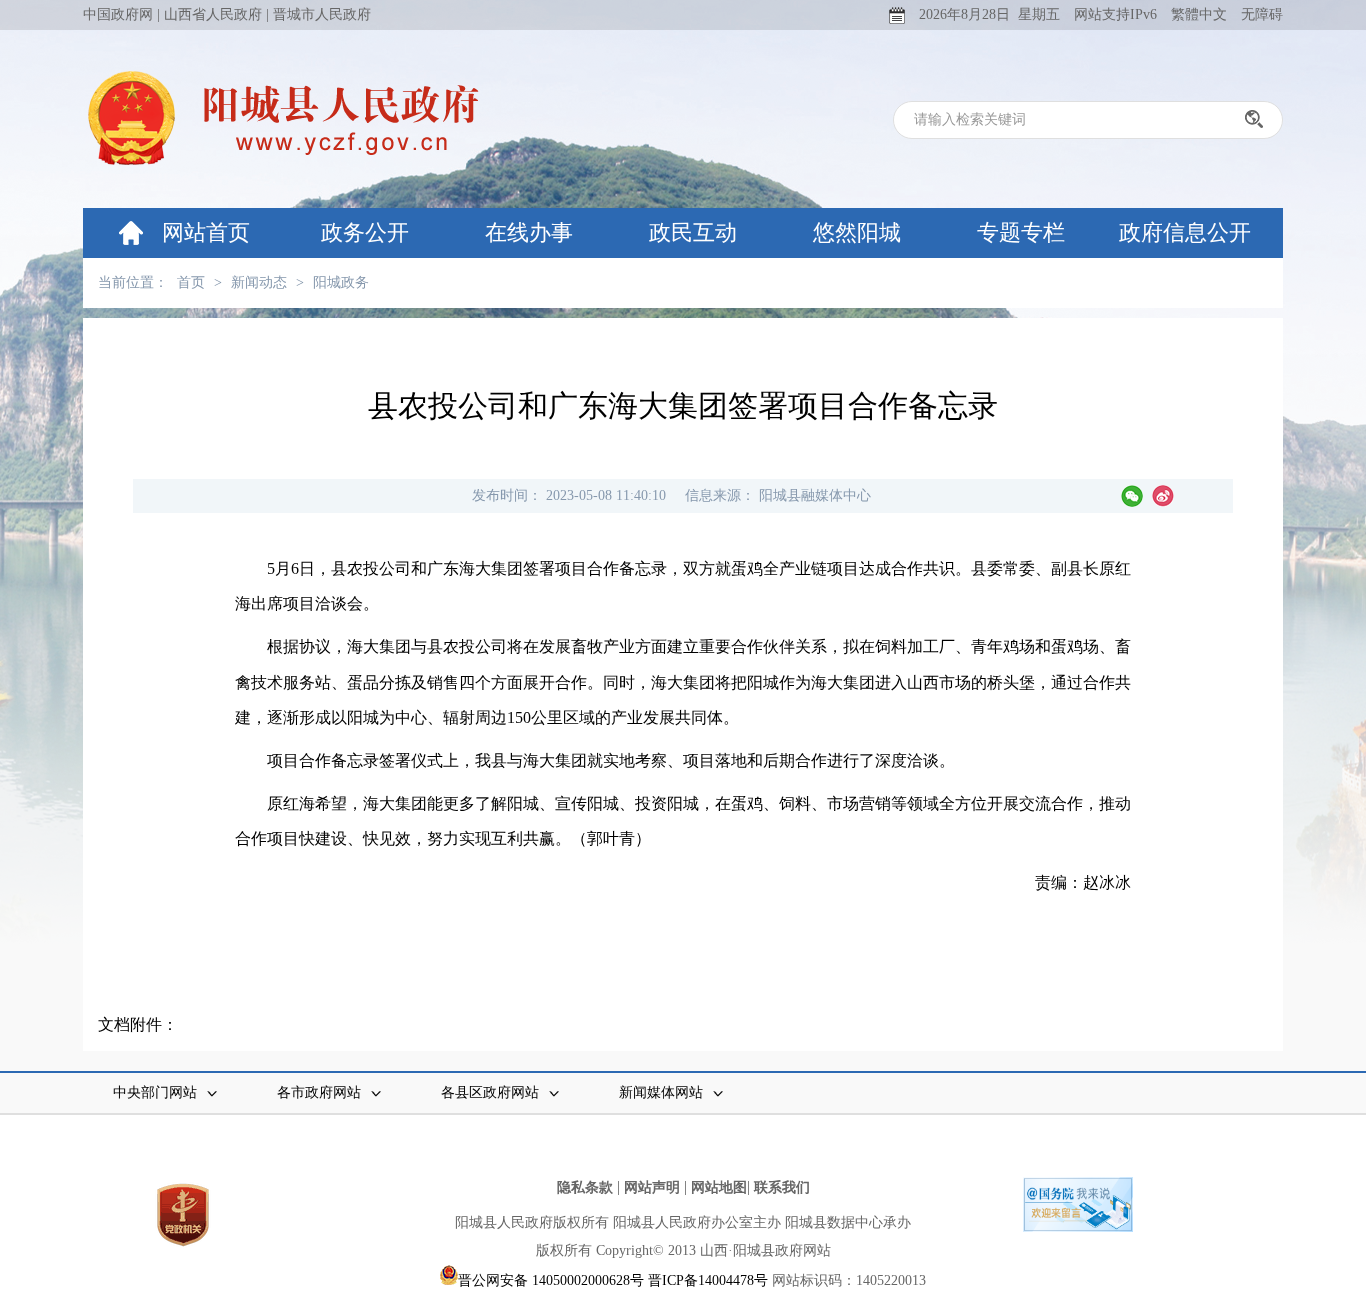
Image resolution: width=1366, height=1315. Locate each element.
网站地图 (719, 1187)
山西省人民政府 (213, 14)
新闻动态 (259, 282)
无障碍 (1262, 14)
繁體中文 (1199, 14)
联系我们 (782, 1187)
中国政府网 (118, 14)
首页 (191, 282)
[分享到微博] (1163, 496)
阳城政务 (341, 282)
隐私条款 (585, 1187)
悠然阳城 (857, 232)
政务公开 (365, 232)
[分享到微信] (1132, 496)
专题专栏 (1021, 232)
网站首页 (206, 232)
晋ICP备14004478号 (708, 1280)
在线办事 (529, 232)
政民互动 (693, 232)
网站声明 (652, 1187)
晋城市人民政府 (322, 14)
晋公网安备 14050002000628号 (551, 1280)
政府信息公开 (1185, 232)
